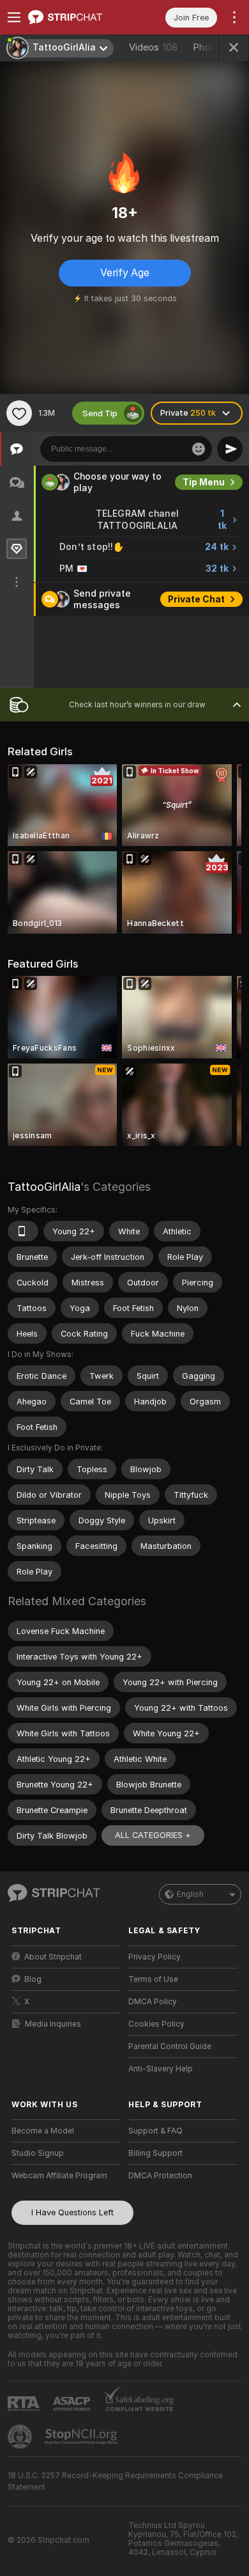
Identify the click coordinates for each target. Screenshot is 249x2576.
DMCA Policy (153, 2002)
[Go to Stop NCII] (82, 2437)
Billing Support (155, 2153)
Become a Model (43, 2131)
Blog (33, 1979)
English (190, 1894)
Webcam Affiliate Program (59, 2176)
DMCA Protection (160, 2176)
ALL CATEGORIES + (153, 1835)
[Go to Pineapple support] (21, 2437)
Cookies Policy (156, 2024)
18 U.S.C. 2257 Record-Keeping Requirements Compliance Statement (115, 2481)
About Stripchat (53, 1957)
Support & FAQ (155, 2131)
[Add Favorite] (19, 413)
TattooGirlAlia (44, 1187)
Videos (153, 47)
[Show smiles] (199, 449)
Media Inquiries (53, 2024)
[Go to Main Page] (76, 17)
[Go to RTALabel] (25, 2404)
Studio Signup (38, 2153)
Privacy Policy (155, 1957)
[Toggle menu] (14, 17)
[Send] (230, 449)
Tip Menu (204, 482)
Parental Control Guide (170, 2046)
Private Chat (196, 599)
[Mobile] (23, 1231)
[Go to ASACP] (73, 2404)
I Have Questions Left (72, 2212)
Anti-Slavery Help (161, 2069)
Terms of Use (153, 1979)
